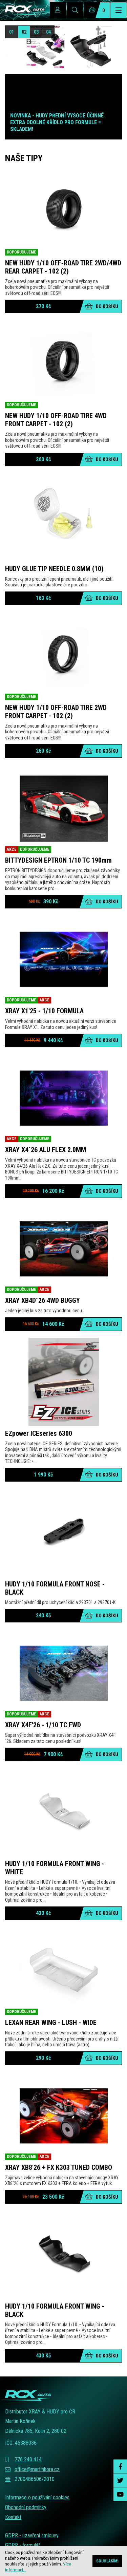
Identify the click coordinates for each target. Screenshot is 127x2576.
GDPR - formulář (23, 2545)
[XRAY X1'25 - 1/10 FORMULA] (63, 959)
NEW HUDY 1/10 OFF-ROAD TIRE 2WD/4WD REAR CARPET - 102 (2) (63, 267)
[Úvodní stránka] (22, 10)
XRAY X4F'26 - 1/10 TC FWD (43, 1725)
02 (24, 32)
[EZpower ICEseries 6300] (63, 1382)
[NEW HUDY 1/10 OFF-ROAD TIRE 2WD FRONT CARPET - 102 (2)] (63, 656)
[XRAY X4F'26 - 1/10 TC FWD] (63, 1673)
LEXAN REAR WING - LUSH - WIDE (51, 2023)
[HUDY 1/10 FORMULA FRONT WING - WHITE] (63, 1812)
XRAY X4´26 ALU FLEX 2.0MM (46, 1150)
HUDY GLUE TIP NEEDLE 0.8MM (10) (54, 569)
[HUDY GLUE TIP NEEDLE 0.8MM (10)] (63, 517)
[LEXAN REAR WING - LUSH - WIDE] (63, 1971)
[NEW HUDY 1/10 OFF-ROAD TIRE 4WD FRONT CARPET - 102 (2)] (63, 364)
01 (12, 32)
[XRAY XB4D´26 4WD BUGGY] (63, 1249)
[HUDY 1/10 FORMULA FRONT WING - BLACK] (63, 2255)
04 (48, 32)
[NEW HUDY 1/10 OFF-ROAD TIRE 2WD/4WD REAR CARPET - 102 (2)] (63, 211)
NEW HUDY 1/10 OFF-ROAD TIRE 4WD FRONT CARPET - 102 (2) (56, 420)
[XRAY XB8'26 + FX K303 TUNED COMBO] (63, 2116)
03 (36, 32)
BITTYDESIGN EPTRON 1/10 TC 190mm (58, 860)
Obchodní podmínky (26, 2507)
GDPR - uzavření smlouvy (32, 2535)
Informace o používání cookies (37, 2497)
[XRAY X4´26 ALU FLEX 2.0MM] (63, 1098)
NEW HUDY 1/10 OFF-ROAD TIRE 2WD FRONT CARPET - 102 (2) (56, 712)
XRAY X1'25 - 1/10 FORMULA (44, 1011)
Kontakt (13, 2517)
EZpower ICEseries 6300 (39, 1433)
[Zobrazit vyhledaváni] (75, 10)
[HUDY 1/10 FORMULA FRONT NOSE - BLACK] (63, 1533)
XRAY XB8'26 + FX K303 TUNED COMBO (59, 2167)
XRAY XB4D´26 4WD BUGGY (43, 1300)
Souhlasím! (107, 2561)
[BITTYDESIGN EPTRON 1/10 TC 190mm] (63, 809)
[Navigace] (119, 10)
